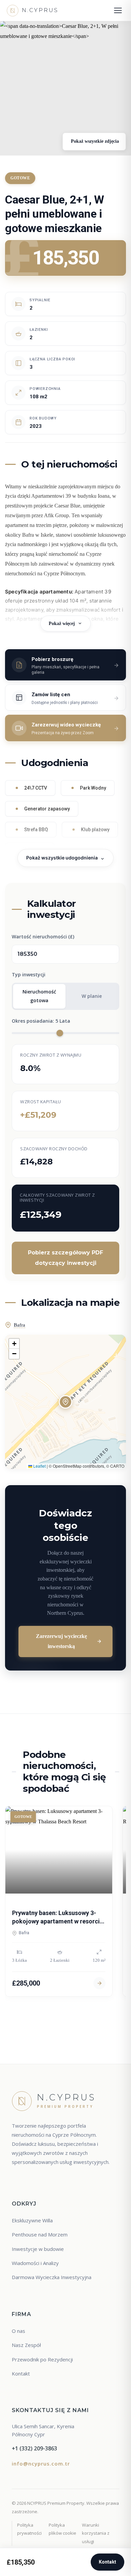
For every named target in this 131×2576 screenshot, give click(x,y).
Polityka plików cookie (62, 2529)
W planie (92, 996)
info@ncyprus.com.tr (41, 2463)
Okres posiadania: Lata (41, 1021)
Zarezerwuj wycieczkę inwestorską (61, 1641)
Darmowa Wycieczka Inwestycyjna (52, 2277)
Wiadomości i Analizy (35, 2263)
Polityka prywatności (29, 2529)
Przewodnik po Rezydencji (42, 2359)
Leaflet (39, 1466)
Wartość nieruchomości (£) (43, 937)
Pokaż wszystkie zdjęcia (94, 141)
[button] (65, 1402)
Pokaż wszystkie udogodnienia (62, 858)
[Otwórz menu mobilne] (118, 10)
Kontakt (107, 2562)
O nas (18, 2331)
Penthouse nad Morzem (40, 2234)
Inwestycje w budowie (38, 2249)
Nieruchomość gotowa (39, 996)
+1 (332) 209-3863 (34, 2448)
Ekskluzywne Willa (32, 2220)
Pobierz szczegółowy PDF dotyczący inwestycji (65, 1258)
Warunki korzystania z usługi (96, 2533)
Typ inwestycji (29, 974)
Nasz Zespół (26, 2345)
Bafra (19, 1325)
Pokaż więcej (62, 624)
